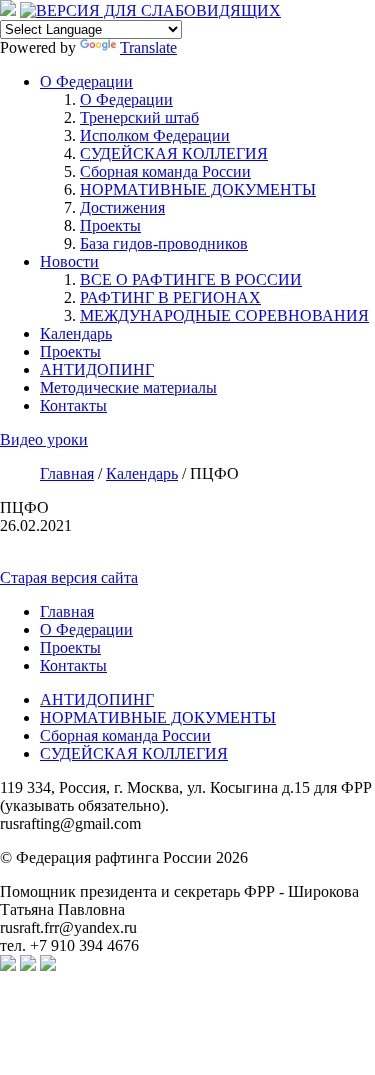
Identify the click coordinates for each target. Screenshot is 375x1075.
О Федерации (86, 81)
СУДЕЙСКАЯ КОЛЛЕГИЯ (174, 153)
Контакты (73, 405)
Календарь (76, 333)
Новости (69, 261)
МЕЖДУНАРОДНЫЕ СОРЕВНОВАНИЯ (224, 315)
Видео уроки (44, 439)
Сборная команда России (165, 171)
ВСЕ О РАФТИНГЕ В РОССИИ (191, 279)
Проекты (110, 225)
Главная (67, 611)
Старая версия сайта (69, 577)
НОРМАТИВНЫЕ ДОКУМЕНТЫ (198, 189)
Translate (148, 47)
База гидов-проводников (164, 243)
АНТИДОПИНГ (97, 369)
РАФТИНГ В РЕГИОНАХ (170, 297)
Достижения (122, 207)
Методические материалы (128, 387)
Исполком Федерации (155, 135)
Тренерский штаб (139, 117)
